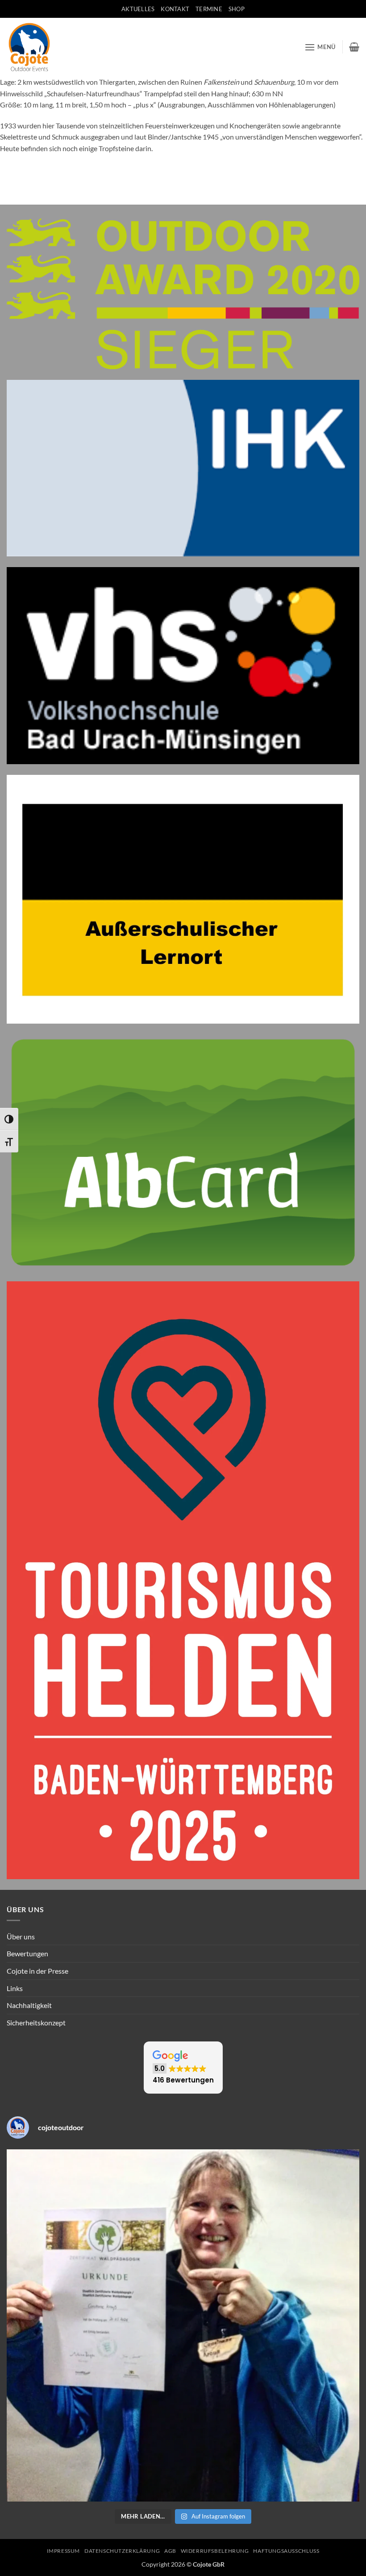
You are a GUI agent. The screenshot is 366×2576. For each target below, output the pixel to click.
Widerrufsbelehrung (215, 2551)
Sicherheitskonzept (36, 2023)
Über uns (21, 1936)
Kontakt (175, 9)
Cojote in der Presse (37, 1971)
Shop (237, 9)
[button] (320, 47)
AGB (170, 2551)
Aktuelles (138, 9)
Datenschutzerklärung (122, 2551)
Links (15, 1988)
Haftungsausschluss (286, 2551)
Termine (209, 9)
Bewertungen (27, 1953)
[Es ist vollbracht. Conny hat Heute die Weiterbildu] (183, 2325)
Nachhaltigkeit (29, 2005)
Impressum (64, 2551)
